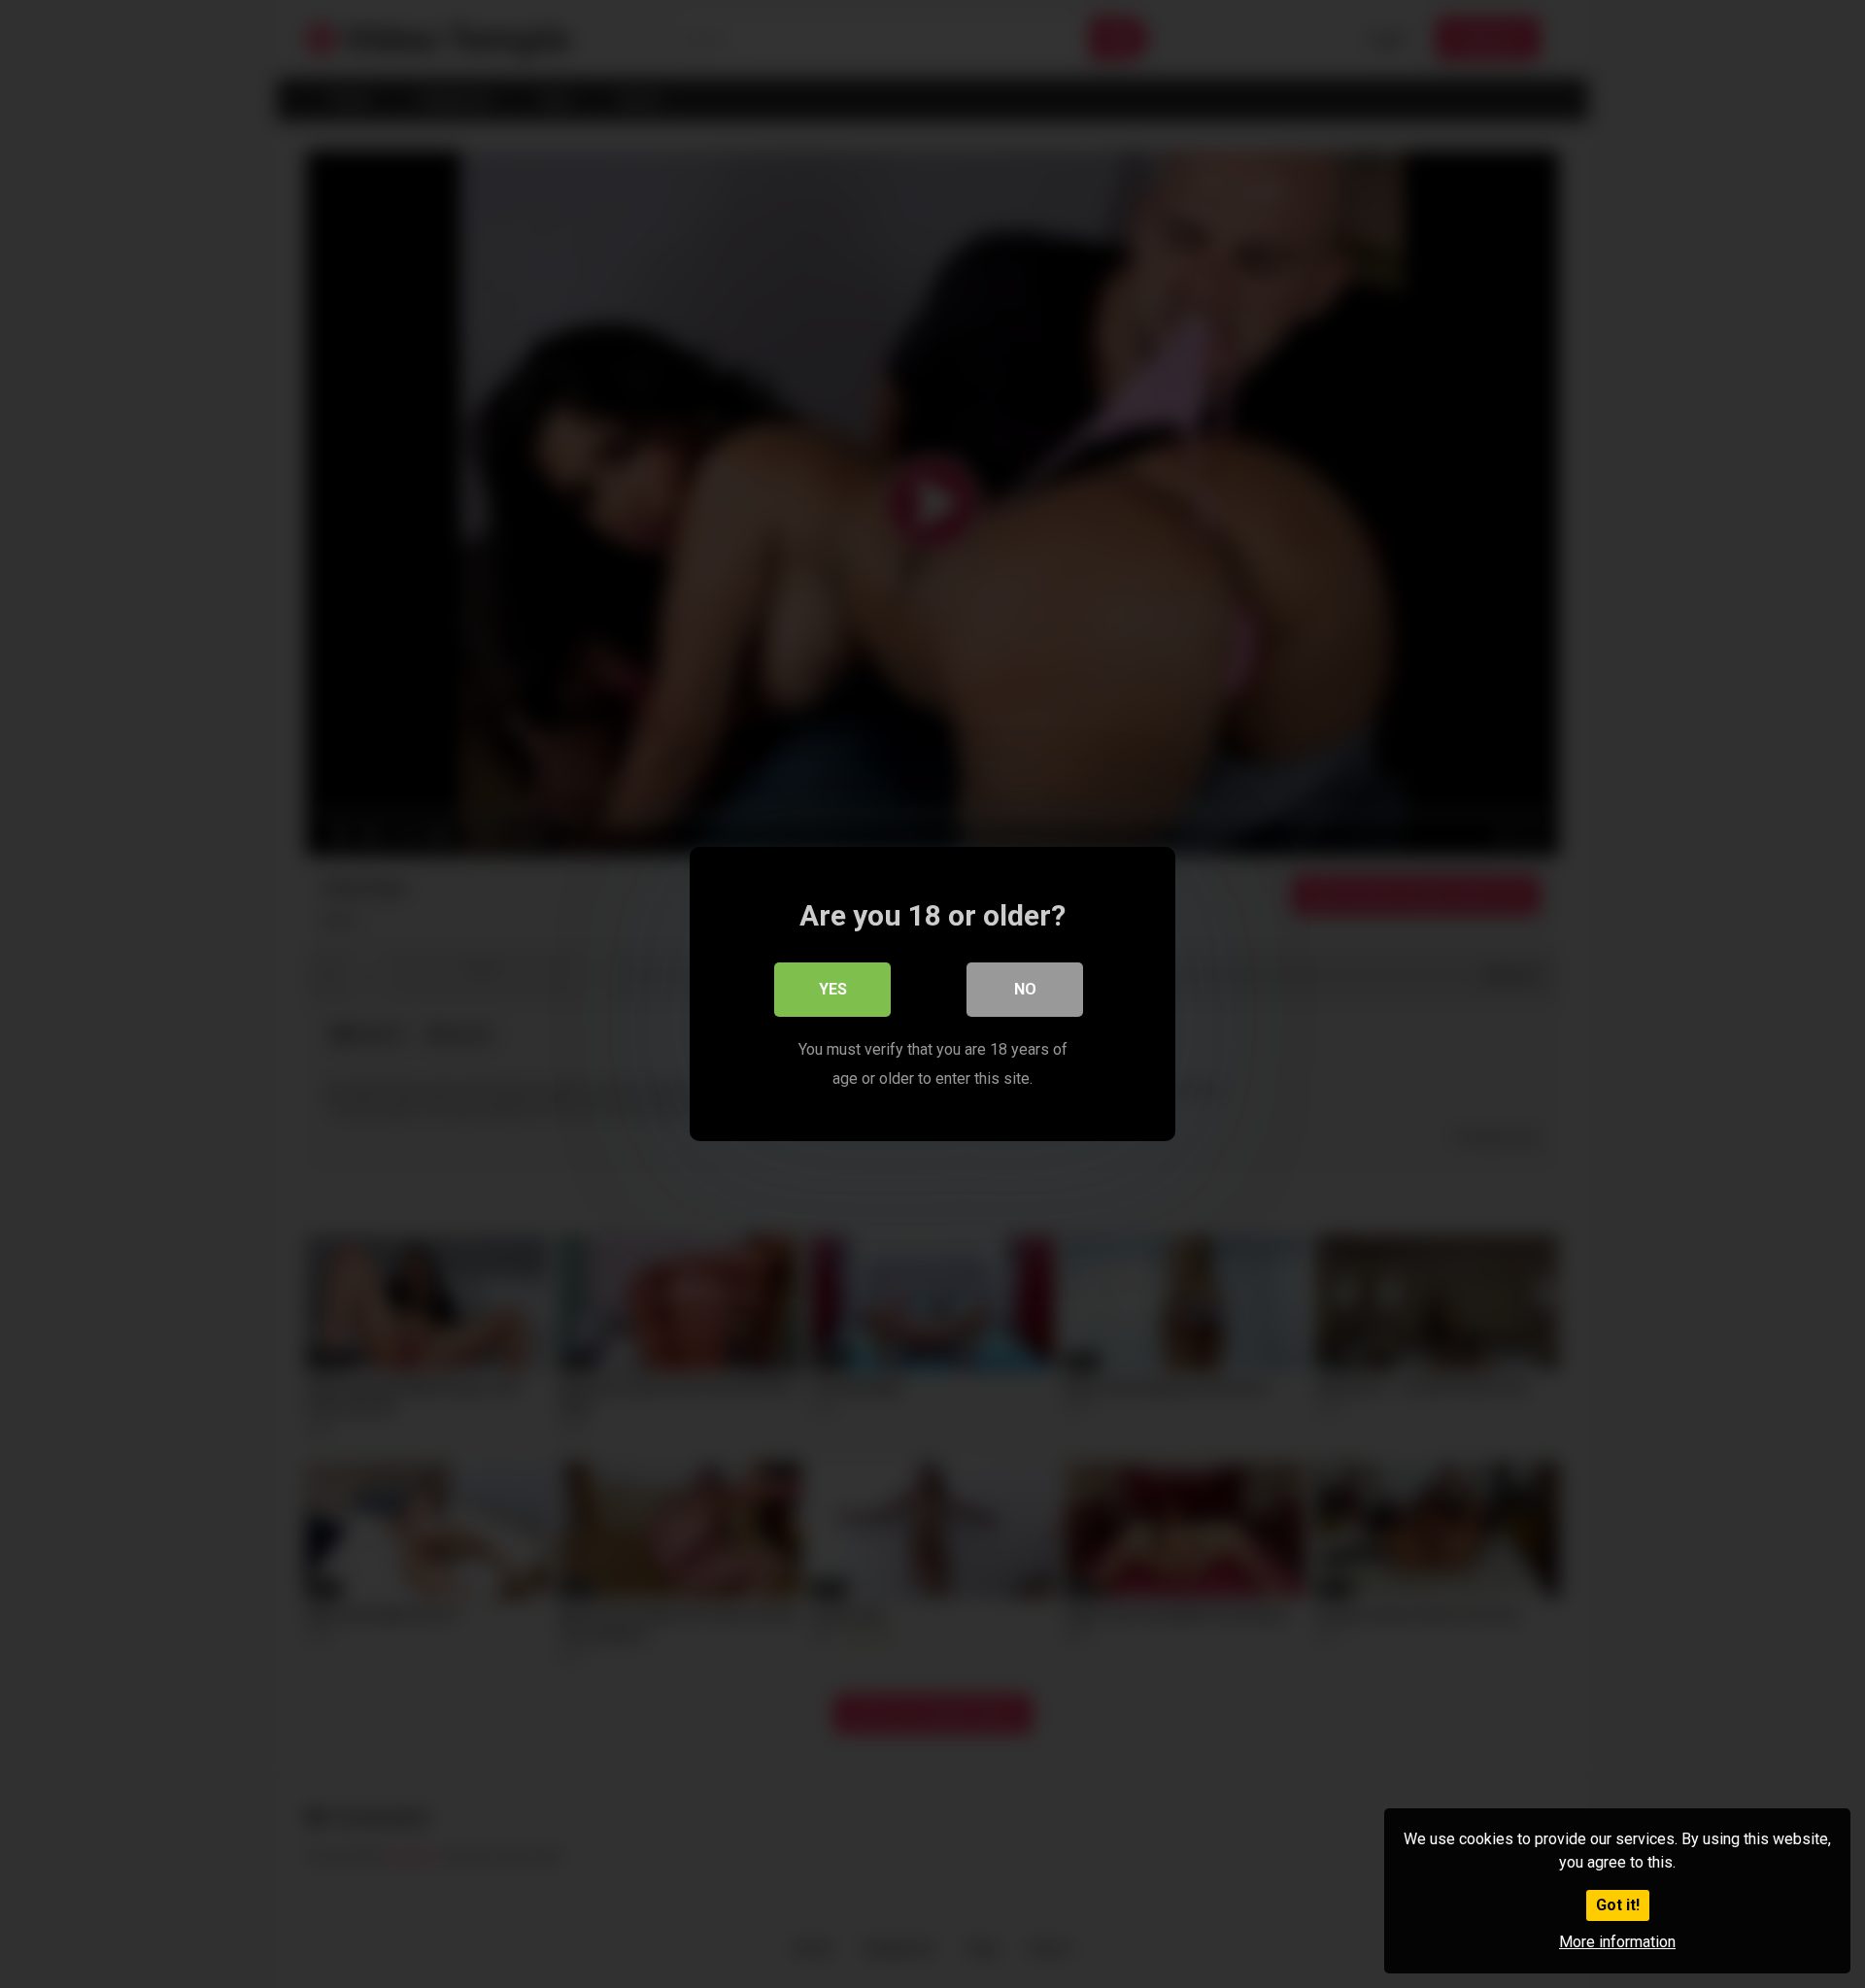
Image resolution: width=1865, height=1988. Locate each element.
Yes (833, 989)
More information (1617, 1942)
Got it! (1618, 1905)
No (1025, 989)
